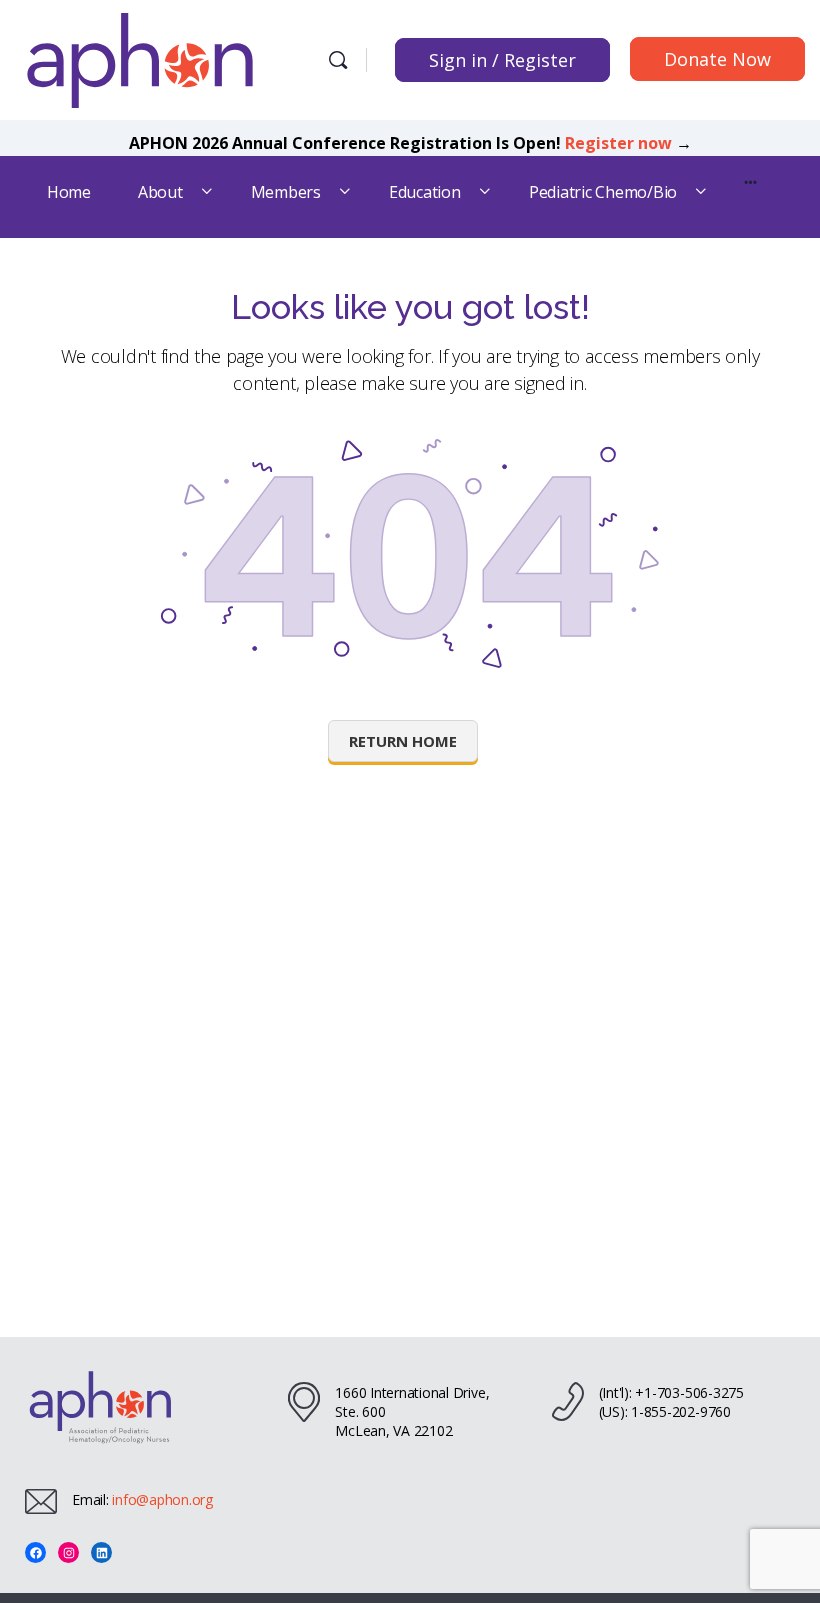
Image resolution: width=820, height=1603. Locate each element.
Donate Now (717, 59)
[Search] (338, 60)
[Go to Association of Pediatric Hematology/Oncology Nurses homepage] (140, 57)
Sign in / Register (502, 60)
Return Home (403, 741)
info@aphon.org (162, 1499)
